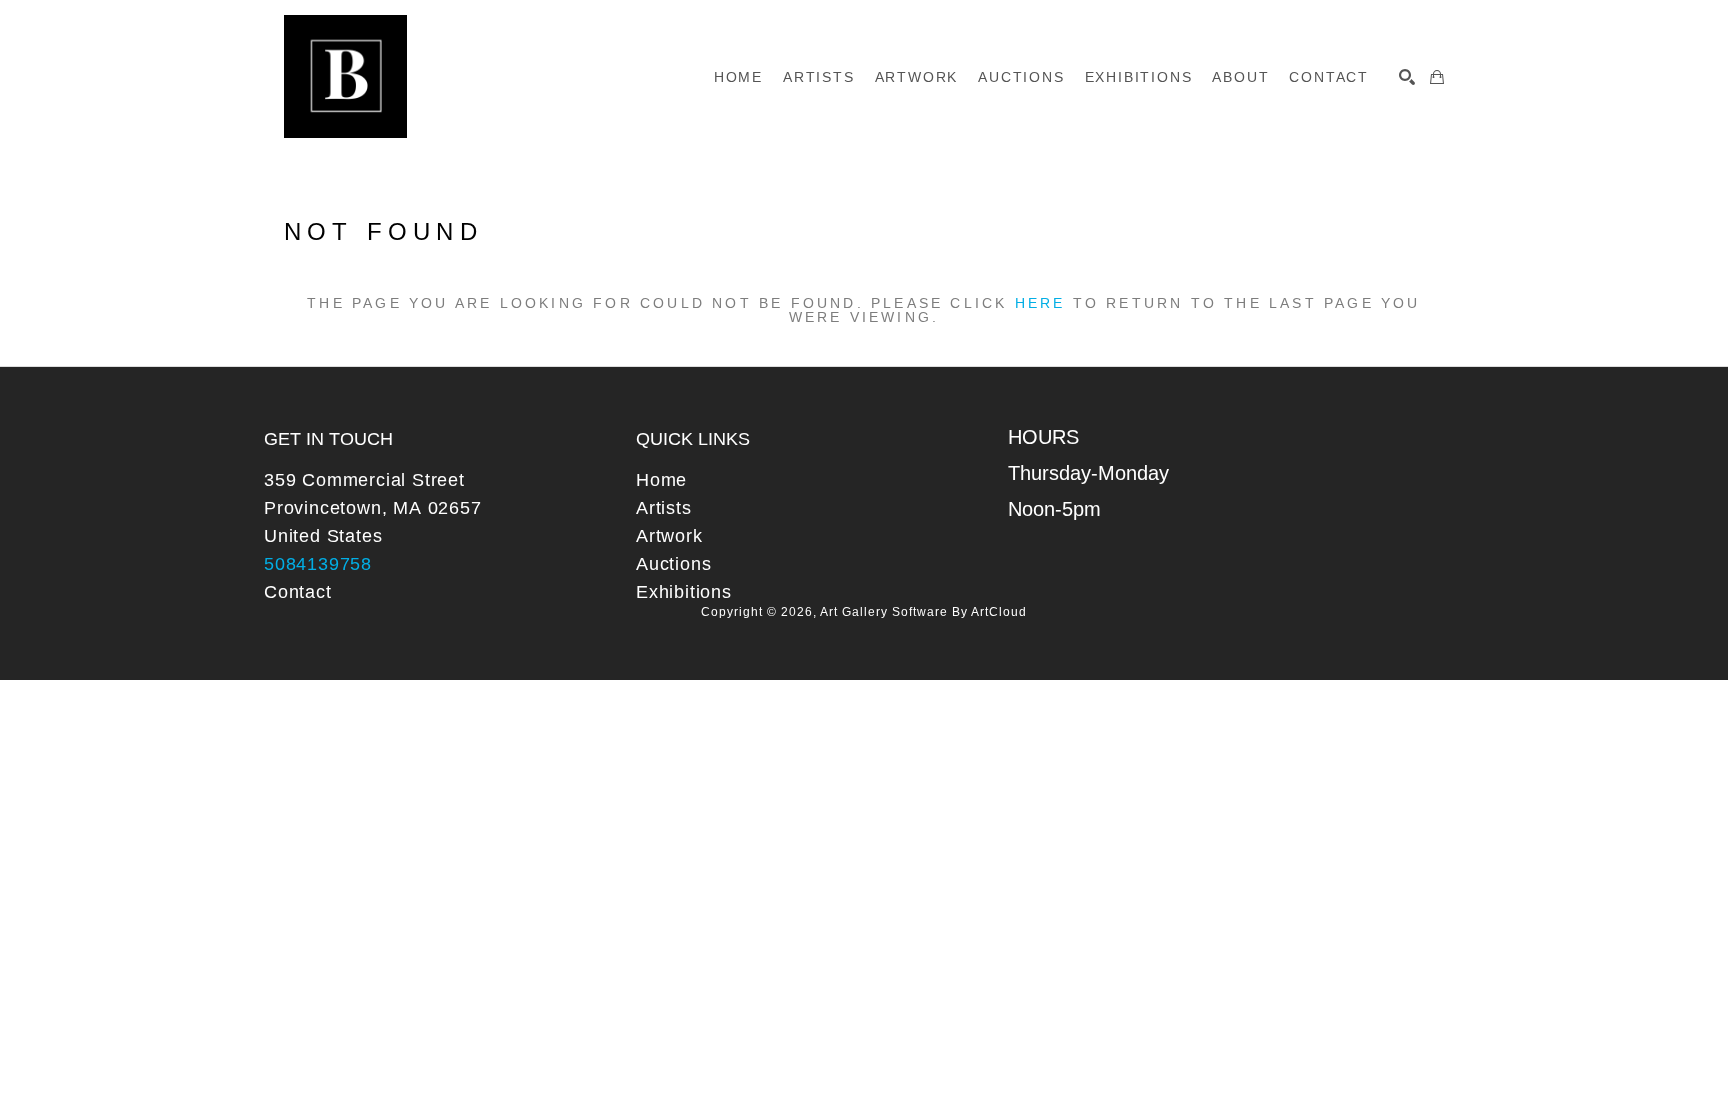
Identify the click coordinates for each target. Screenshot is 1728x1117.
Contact (298, 592)
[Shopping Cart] (1437, 77)
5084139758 (318, 564)
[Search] (1407, 77)
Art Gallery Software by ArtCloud (923, 612)
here (1040, 303)
